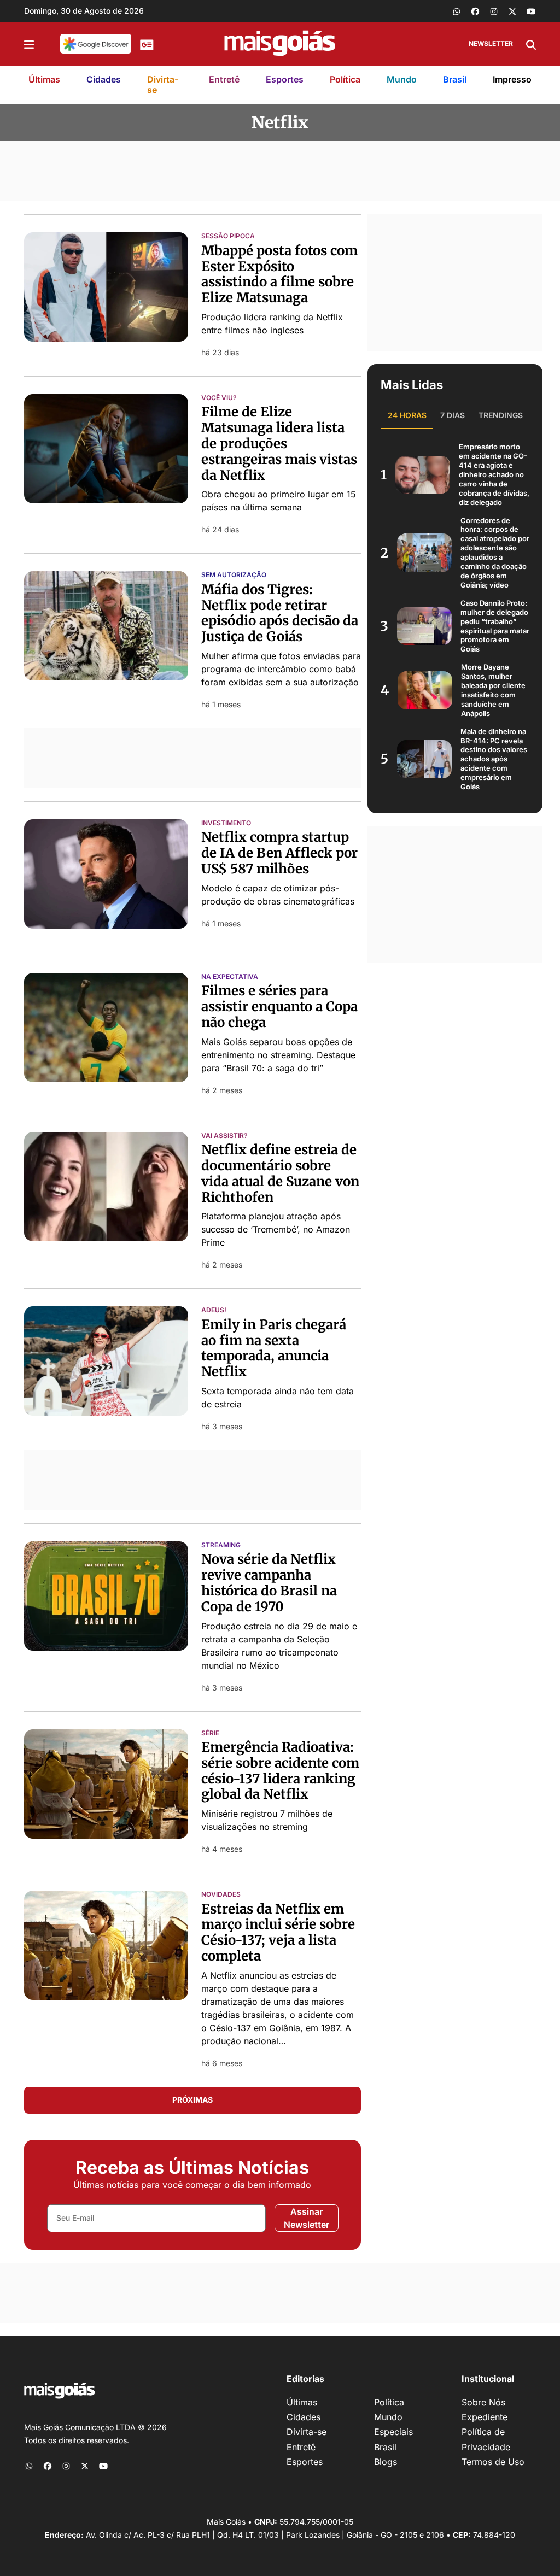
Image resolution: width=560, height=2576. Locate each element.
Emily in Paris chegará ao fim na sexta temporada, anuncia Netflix (274, 1348)
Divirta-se (163, 84)
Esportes (285, 79)
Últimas (44, 79)
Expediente (485, 2417)
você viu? (219, 398)
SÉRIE (210, 1733)
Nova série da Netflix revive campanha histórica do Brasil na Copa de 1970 (269, 1583)
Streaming (221, 1545)
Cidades (104, 79)
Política (345, 79)
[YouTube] (531, 11)
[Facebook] (475, 11)
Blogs (386, 2462)
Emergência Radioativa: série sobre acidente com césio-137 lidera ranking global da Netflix (280, 1771)
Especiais (393, 2432)
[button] (29, 44)
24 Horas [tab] (407, 415)
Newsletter (491, 43)
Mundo (402, 79)
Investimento (226, 823)
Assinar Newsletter (307, 2218)
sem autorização (234, 575)
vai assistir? (224, 1136)
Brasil (455, 79)
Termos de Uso (493, 2462)
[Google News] (147, 44)
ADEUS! (214, 1310)
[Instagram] (494, 11)
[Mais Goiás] (280, 44)
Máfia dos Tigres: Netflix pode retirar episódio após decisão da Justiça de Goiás (280, 613)
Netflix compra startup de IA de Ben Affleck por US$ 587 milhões (279, 853)
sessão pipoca (228, 236)
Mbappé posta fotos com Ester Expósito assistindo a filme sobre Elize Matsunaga (279, 274)
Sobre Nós (483, 2402)
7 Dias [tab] (453, 415)
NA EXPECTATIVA (230, 977)
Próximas (192, 2100)
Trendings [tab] (501, 415)
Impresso (512, 79)
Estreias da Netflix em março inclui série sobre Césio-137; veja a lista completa (278, 1932)
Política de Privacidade (486, 2439)
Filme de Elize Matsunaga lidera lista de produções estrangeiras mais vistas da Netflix (279, 443)
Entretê (224, 79)
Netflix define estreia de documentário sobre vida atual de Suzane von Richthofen (280, 1173)
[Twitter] (512, 11)
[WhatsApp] (457, 11)
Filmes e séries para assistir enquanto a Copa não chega (279, 1007)
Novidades (221, 1894)
